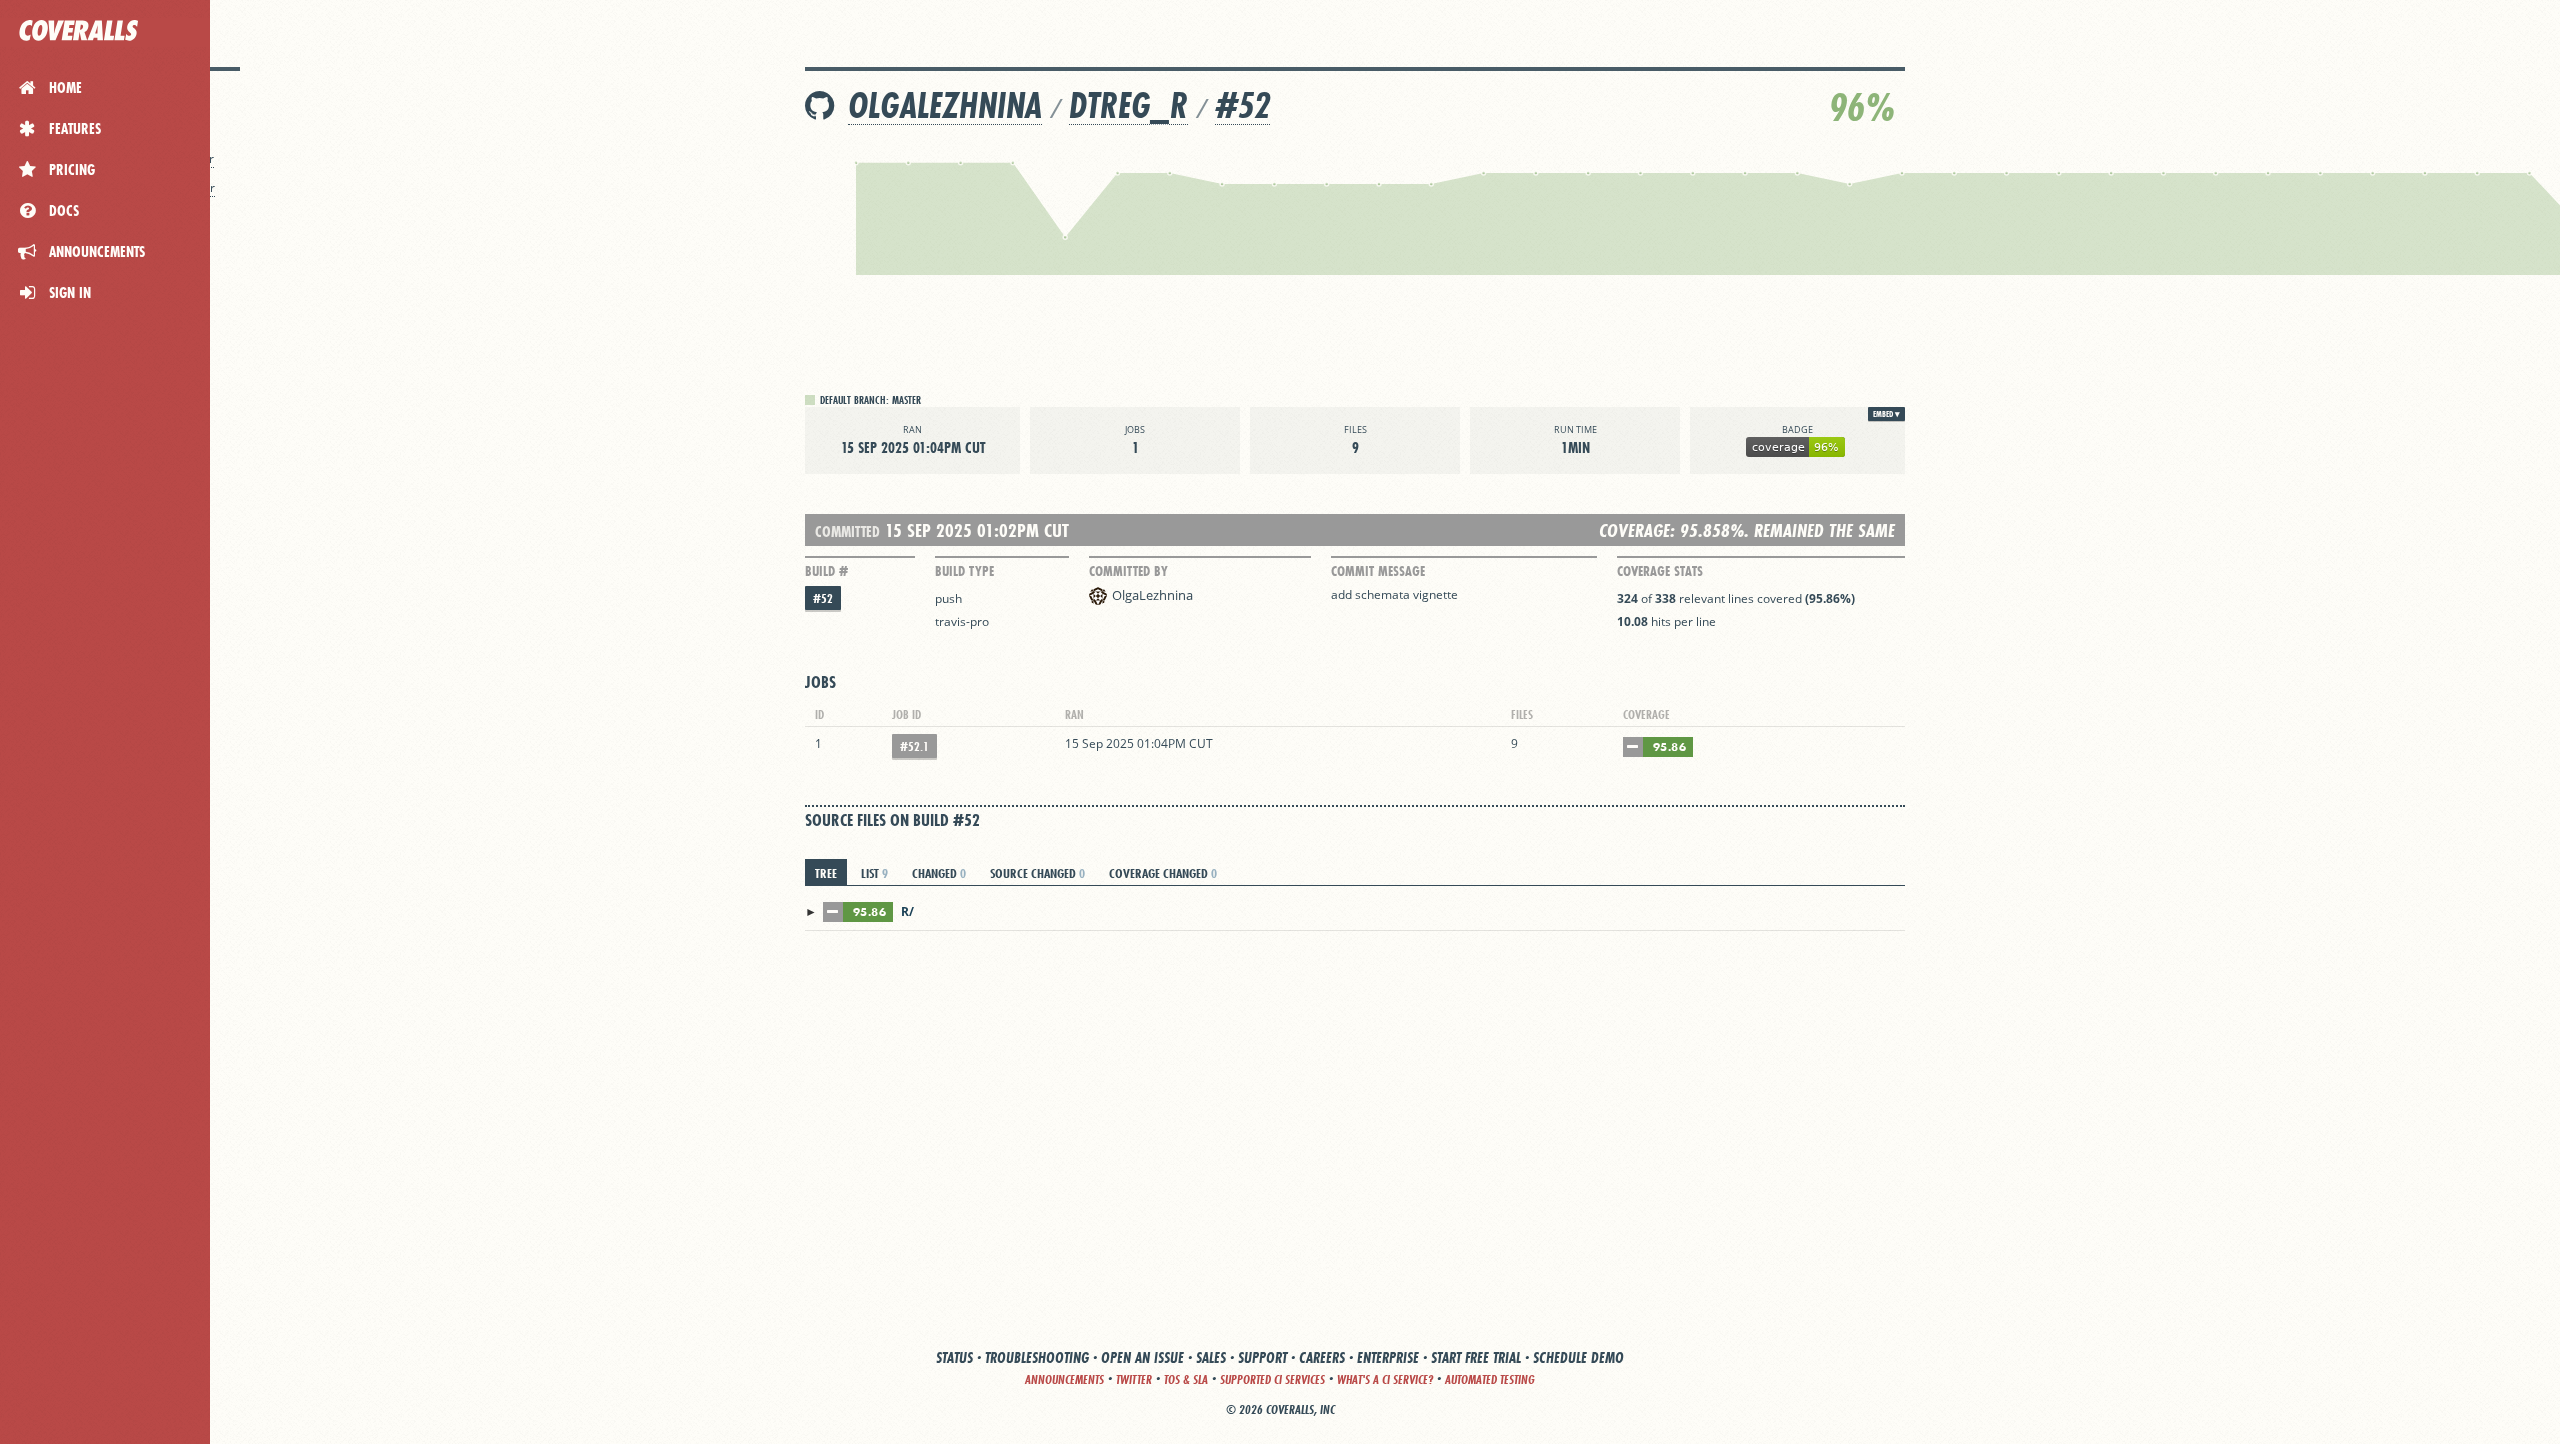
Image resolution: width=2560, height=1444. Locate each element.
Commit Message (1378, 571)
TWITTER (1134, 1379)
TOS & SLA (1186, 1379)
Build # (826, 571)
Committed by (1128, 571)
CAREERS (1322, 1357)
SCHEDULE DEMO (1578, 1357)
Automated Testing (1490, 1379)
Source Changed (1037, 873)
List (874, 873)
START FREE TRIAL (1476, 1357)
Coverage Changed (1163, 873)
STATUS (954, 1357)
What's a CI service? (1385, 1379)
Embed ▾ (1886, 414)
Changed (939, 873)
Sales (1211, 1357)
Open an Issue (1142, 1357)
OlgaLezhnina (945, 105)
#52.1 (914, 746)
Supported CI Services (1272, 1379)
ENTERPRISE (1388, 1357)
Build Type (964, 571)
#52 (1242, 105)
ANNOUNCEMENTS (1064, 1379)
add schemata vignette (1394, 594)
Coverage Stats (1660, 571)
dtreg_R (1128, 105)
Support (1262, 1357)
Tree (826, 873)
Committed (847, 531)
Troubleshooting (1037, 1357)
